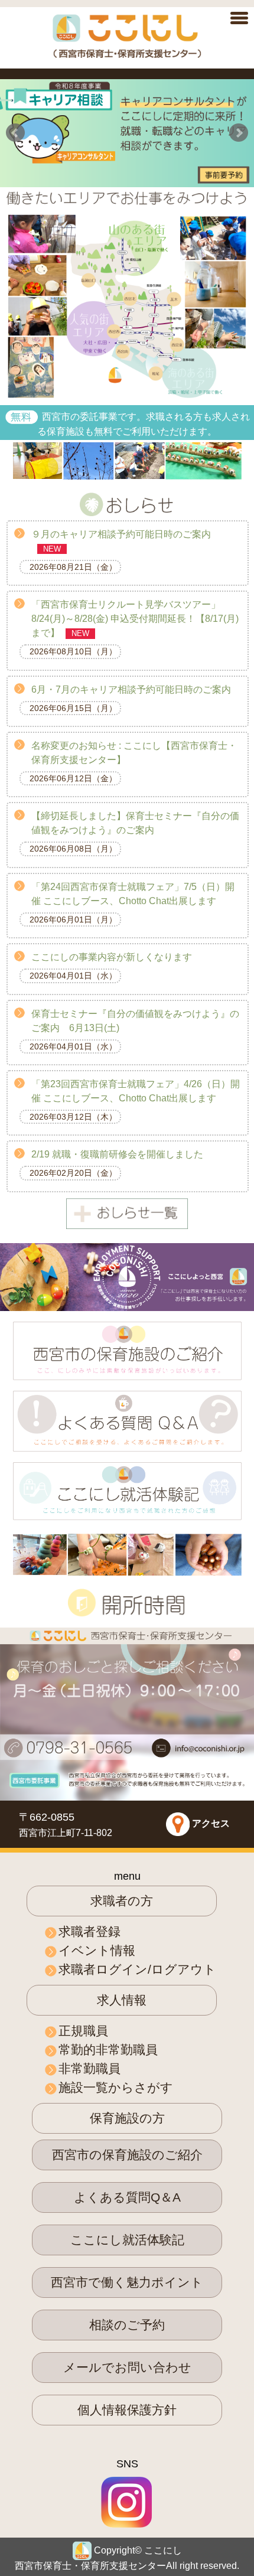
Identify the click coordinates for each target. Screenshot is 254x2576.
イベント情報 (97, 1950)
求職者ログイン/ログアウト (137, 1969)
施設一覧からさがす (116, 2087)
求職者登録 (89, 1931)
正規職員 (83, 2031)
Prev (15, 133)
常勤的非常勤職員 (108, 2050)
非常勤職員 (89, 2068)
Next (239, 133)
